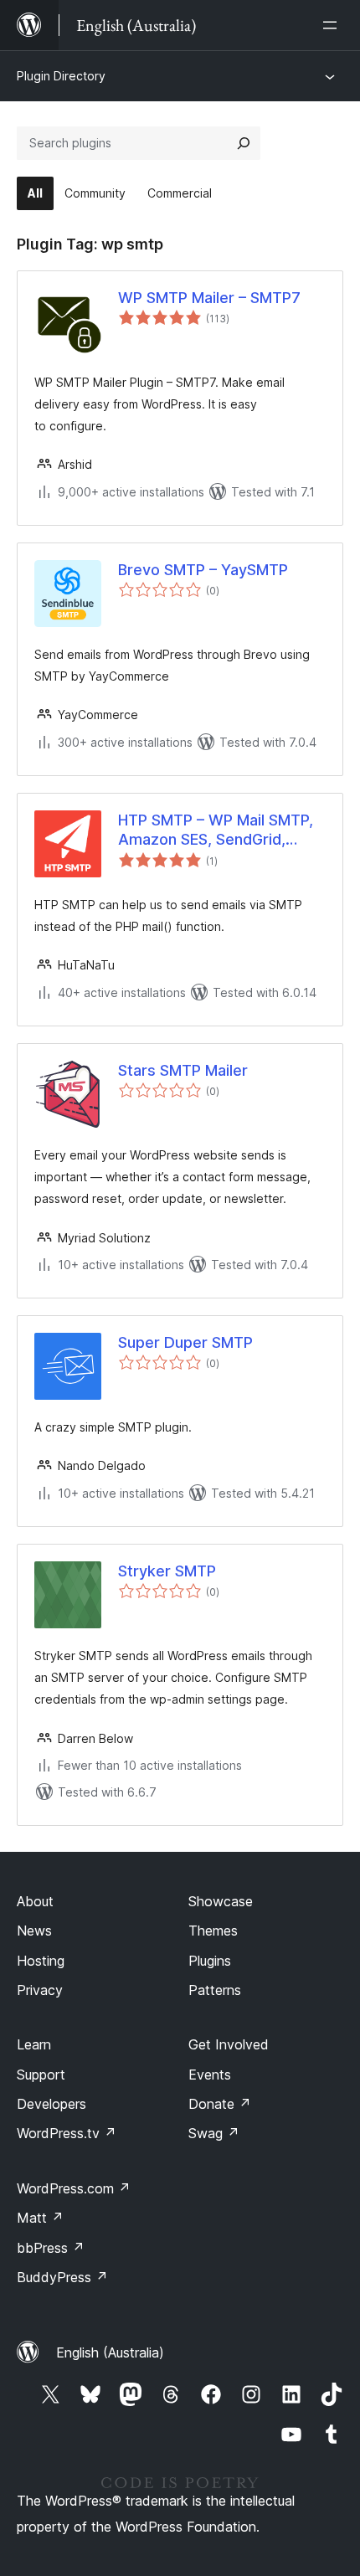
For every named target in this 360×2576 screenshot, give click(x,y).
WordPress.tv (67, 2133)
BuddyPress (62, 2277)
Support (41, 2075)
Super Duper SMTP (185, 1342)
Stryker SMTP (167, 1571)
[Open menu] (333, 25)
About (35, 1901)
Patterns (215, 1990)
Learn (34, 2044)
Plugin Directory (61, 76)
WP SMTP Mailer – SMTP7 (209, 298)
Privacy (40, 1990)
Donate (220, 2104)
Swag (214, 2133)
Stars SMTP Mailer (183, 1070)
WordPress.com (74, 2188)
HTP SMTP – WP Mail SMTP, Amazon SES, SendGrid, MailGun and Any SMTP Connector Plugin (216, 830)
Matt (40, 2218)
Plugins (210, 1961)
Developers (51, 2104)
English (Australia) (110, 2352)
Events (210, 2075)
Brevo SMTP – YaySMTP (203, 570)
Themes (213, 1931)
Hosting (41, 1961)
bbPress (51, 2248)
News (34, 1931)
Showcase (221, 1901)
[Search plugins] (244, 143)
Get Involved (229, 2044)
